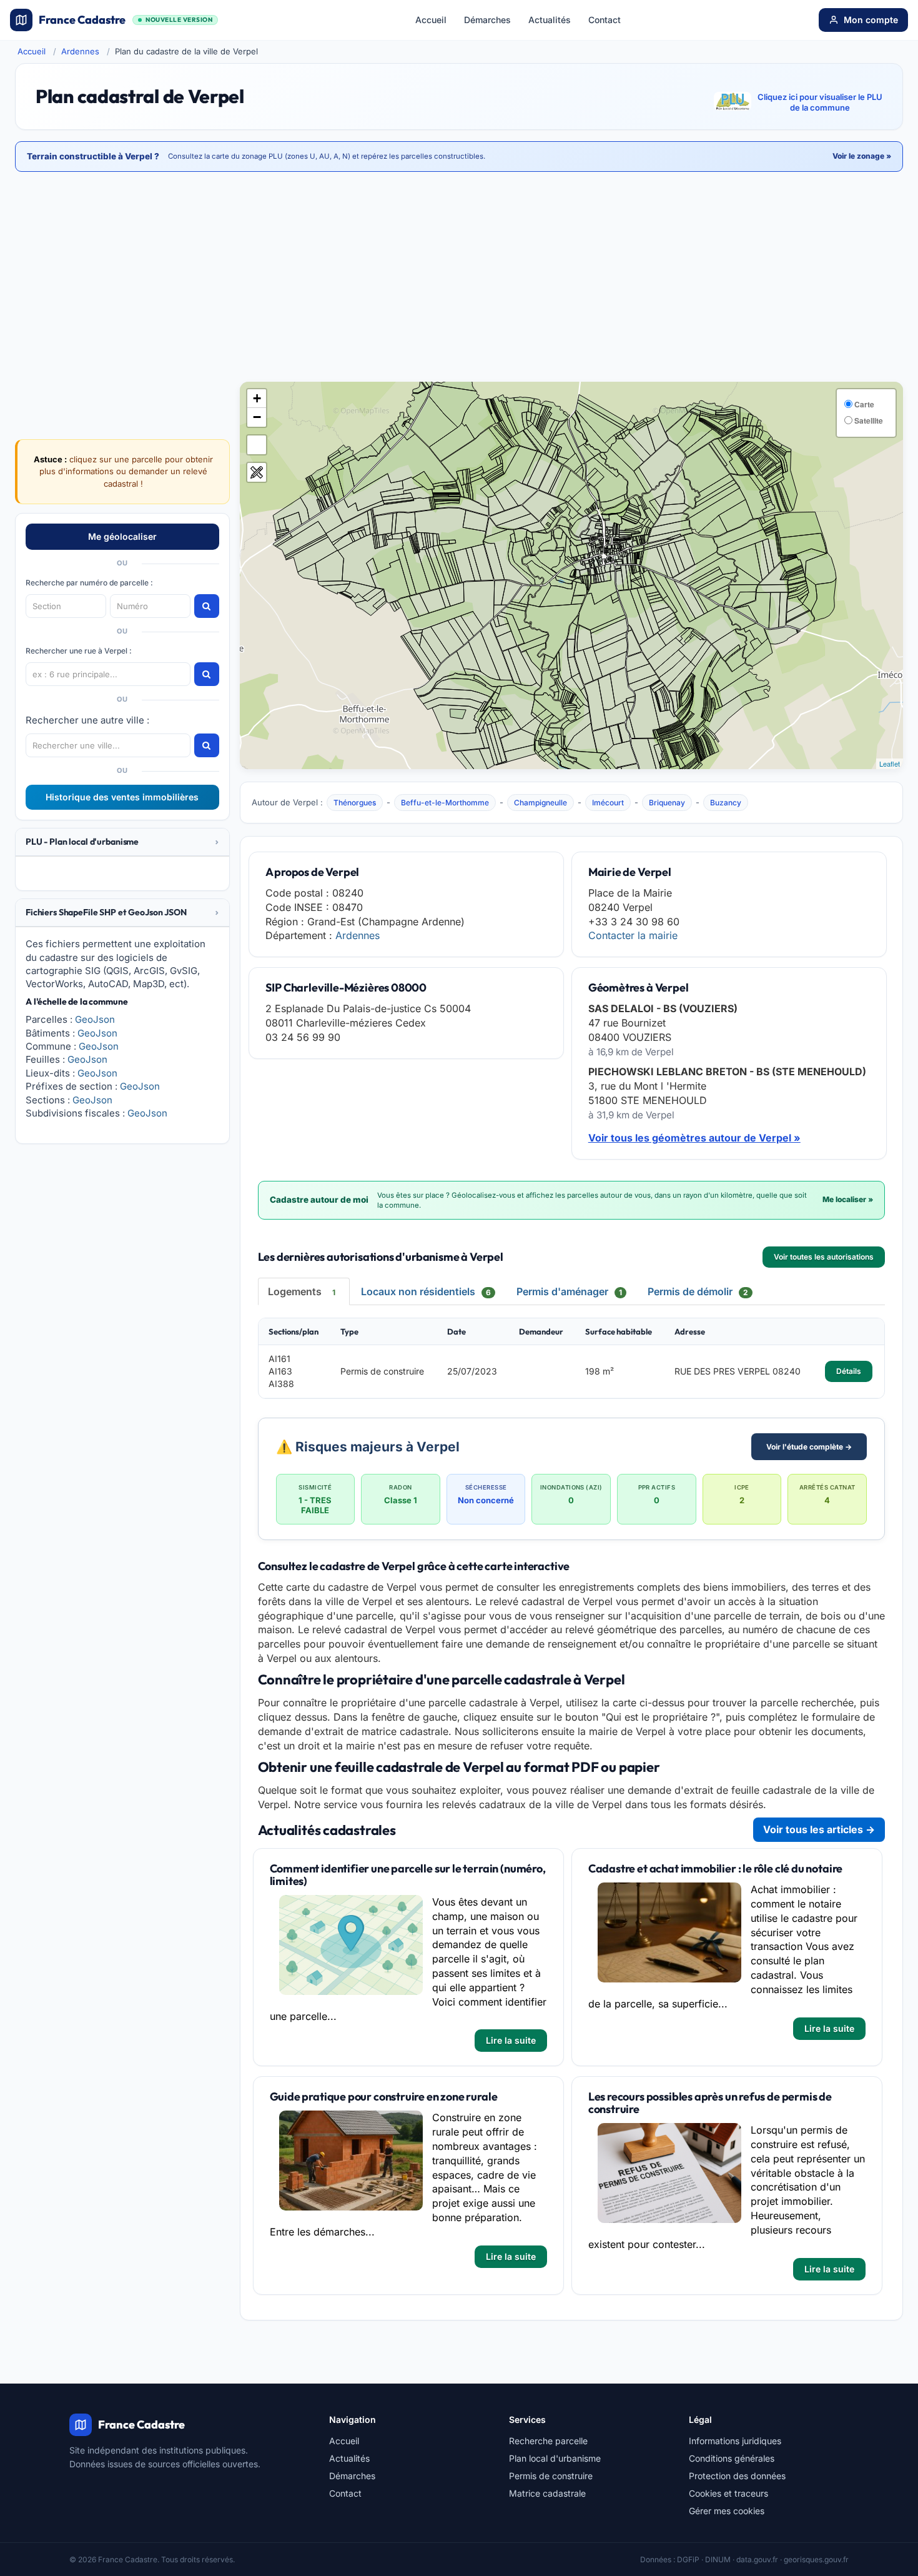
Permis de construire (551, 2476)
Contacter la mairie (633, 935)
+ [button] (257, 398)
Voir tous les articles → (819, 1829)
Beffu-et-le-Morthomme (445, 803)
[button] (122, 842)
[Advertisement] (459, 278)
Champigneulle (540, 803)
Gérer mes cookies (727, 2511)
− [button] (257, 417)
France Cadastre (126, 20)
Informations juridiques (735, 2441)
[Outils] (257, 472)
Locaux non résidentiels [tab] (426, 1291)
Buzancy (726, 803)
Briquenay (667, 803)
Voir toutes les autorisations (824, 1257)
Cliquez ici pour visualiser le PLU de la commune (820, 102)
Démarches (487, 20)
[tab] (122, 842)
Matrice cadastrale (547, 2493)
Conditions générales (732, 2458)
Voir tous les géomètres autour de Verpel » (694, 1138)
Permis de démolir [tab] (698, 1291)
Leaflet (890, 763)
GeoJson (95, 1019)
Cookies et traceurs (728, 2493)
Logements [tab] (302, 1291)
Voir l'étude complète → (809, 1447)
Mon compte (871, 20)
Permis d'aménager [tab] (569, 1291)
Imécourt (608, 803)
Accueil (431, 20)
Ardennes (80, 51)
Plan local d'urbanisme (555, 2458)
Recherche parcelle (548, 2441)
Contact (605, 20)
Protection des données (737, 2476)
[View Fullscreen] (257, 445)
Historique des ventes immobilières (122, 797)
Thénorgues (355, 803)
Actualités (550, 20)
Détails (849, 1371)
